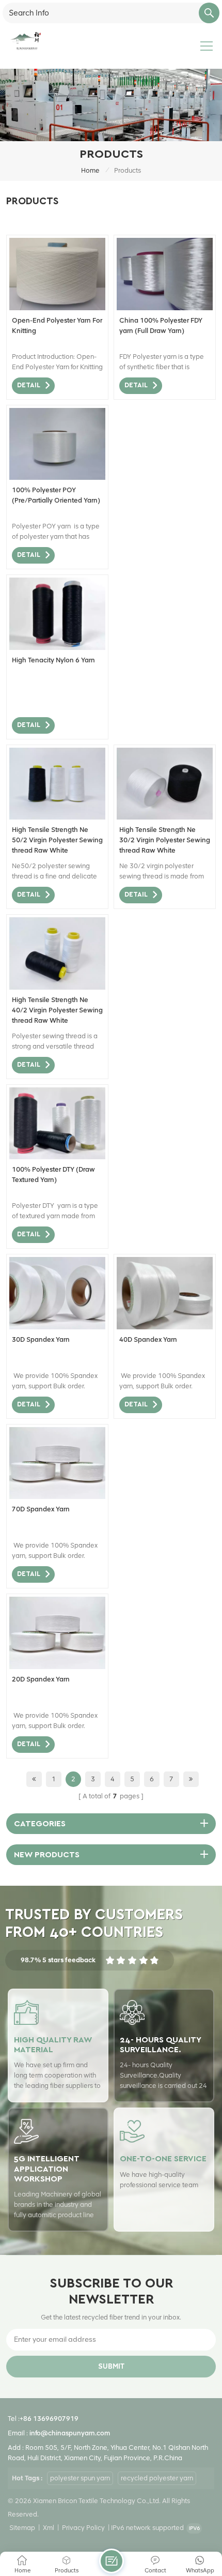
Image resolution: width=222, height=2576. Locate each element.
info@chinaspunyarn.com (70, 2433)
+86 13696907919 (49, 2419)
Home (90, 170)
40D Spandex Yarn (148, 1339)
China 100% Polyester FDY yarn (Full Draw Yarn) (161, 325)
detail (29, 385)
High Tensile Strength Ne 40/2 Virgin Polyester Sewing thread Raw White (57, 1010)
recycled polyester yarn (157, 2478)
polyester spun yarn (80, 2478)
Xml (49, 2528)
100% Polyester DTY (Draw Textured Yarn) (53, 1175)
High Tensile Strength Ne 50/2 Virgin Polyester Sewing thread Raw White (57, 840)
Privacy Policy (83, 2528)
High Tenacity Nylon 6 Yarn (53, 660)
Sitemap (22, 2528)
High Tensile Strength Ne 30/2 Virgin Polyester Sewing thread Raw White (165, 840)
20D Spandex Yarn (41, 1679)
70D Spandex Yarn (41, 1509)
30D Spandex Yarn (41, 1339)
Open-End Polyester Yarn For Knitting (57, 325)
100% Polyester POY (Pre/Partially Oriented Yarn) (56, 495)
